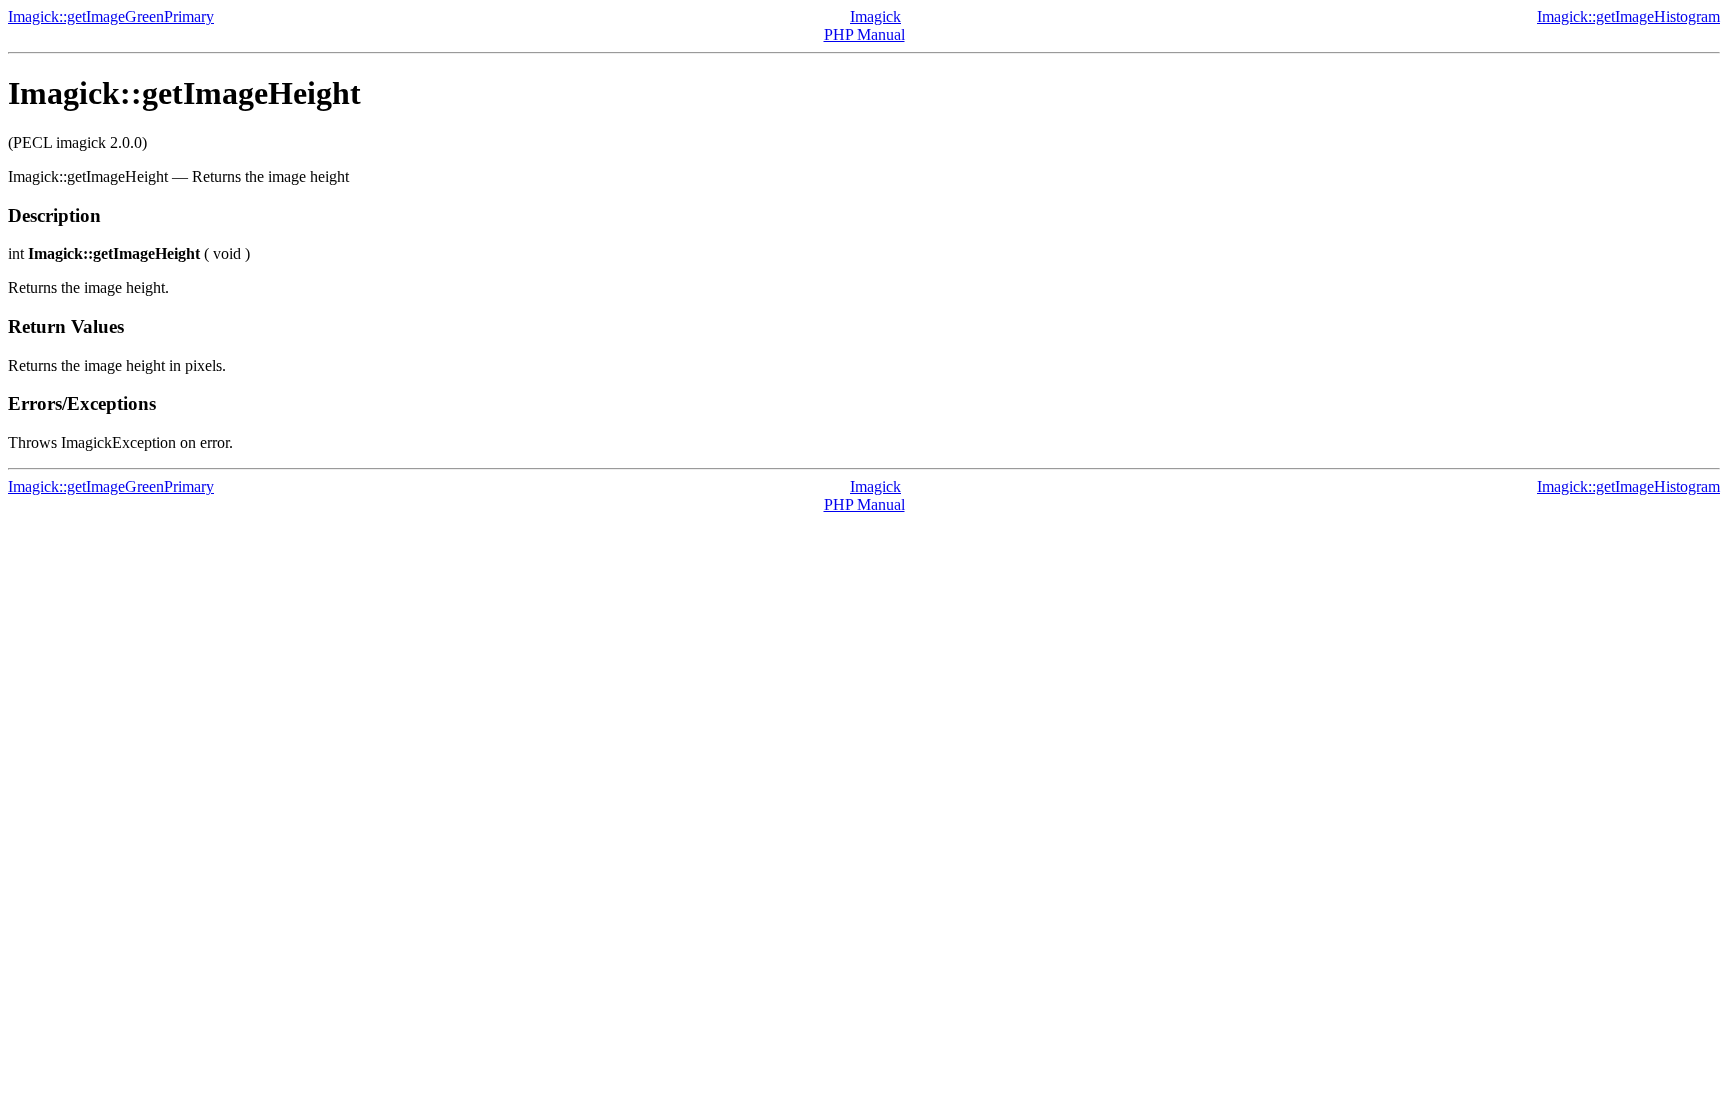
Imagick (875, 16)
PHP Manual (864, 34)
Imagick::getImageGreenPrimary (111, 16)
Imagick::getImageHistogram (1628, 16)
